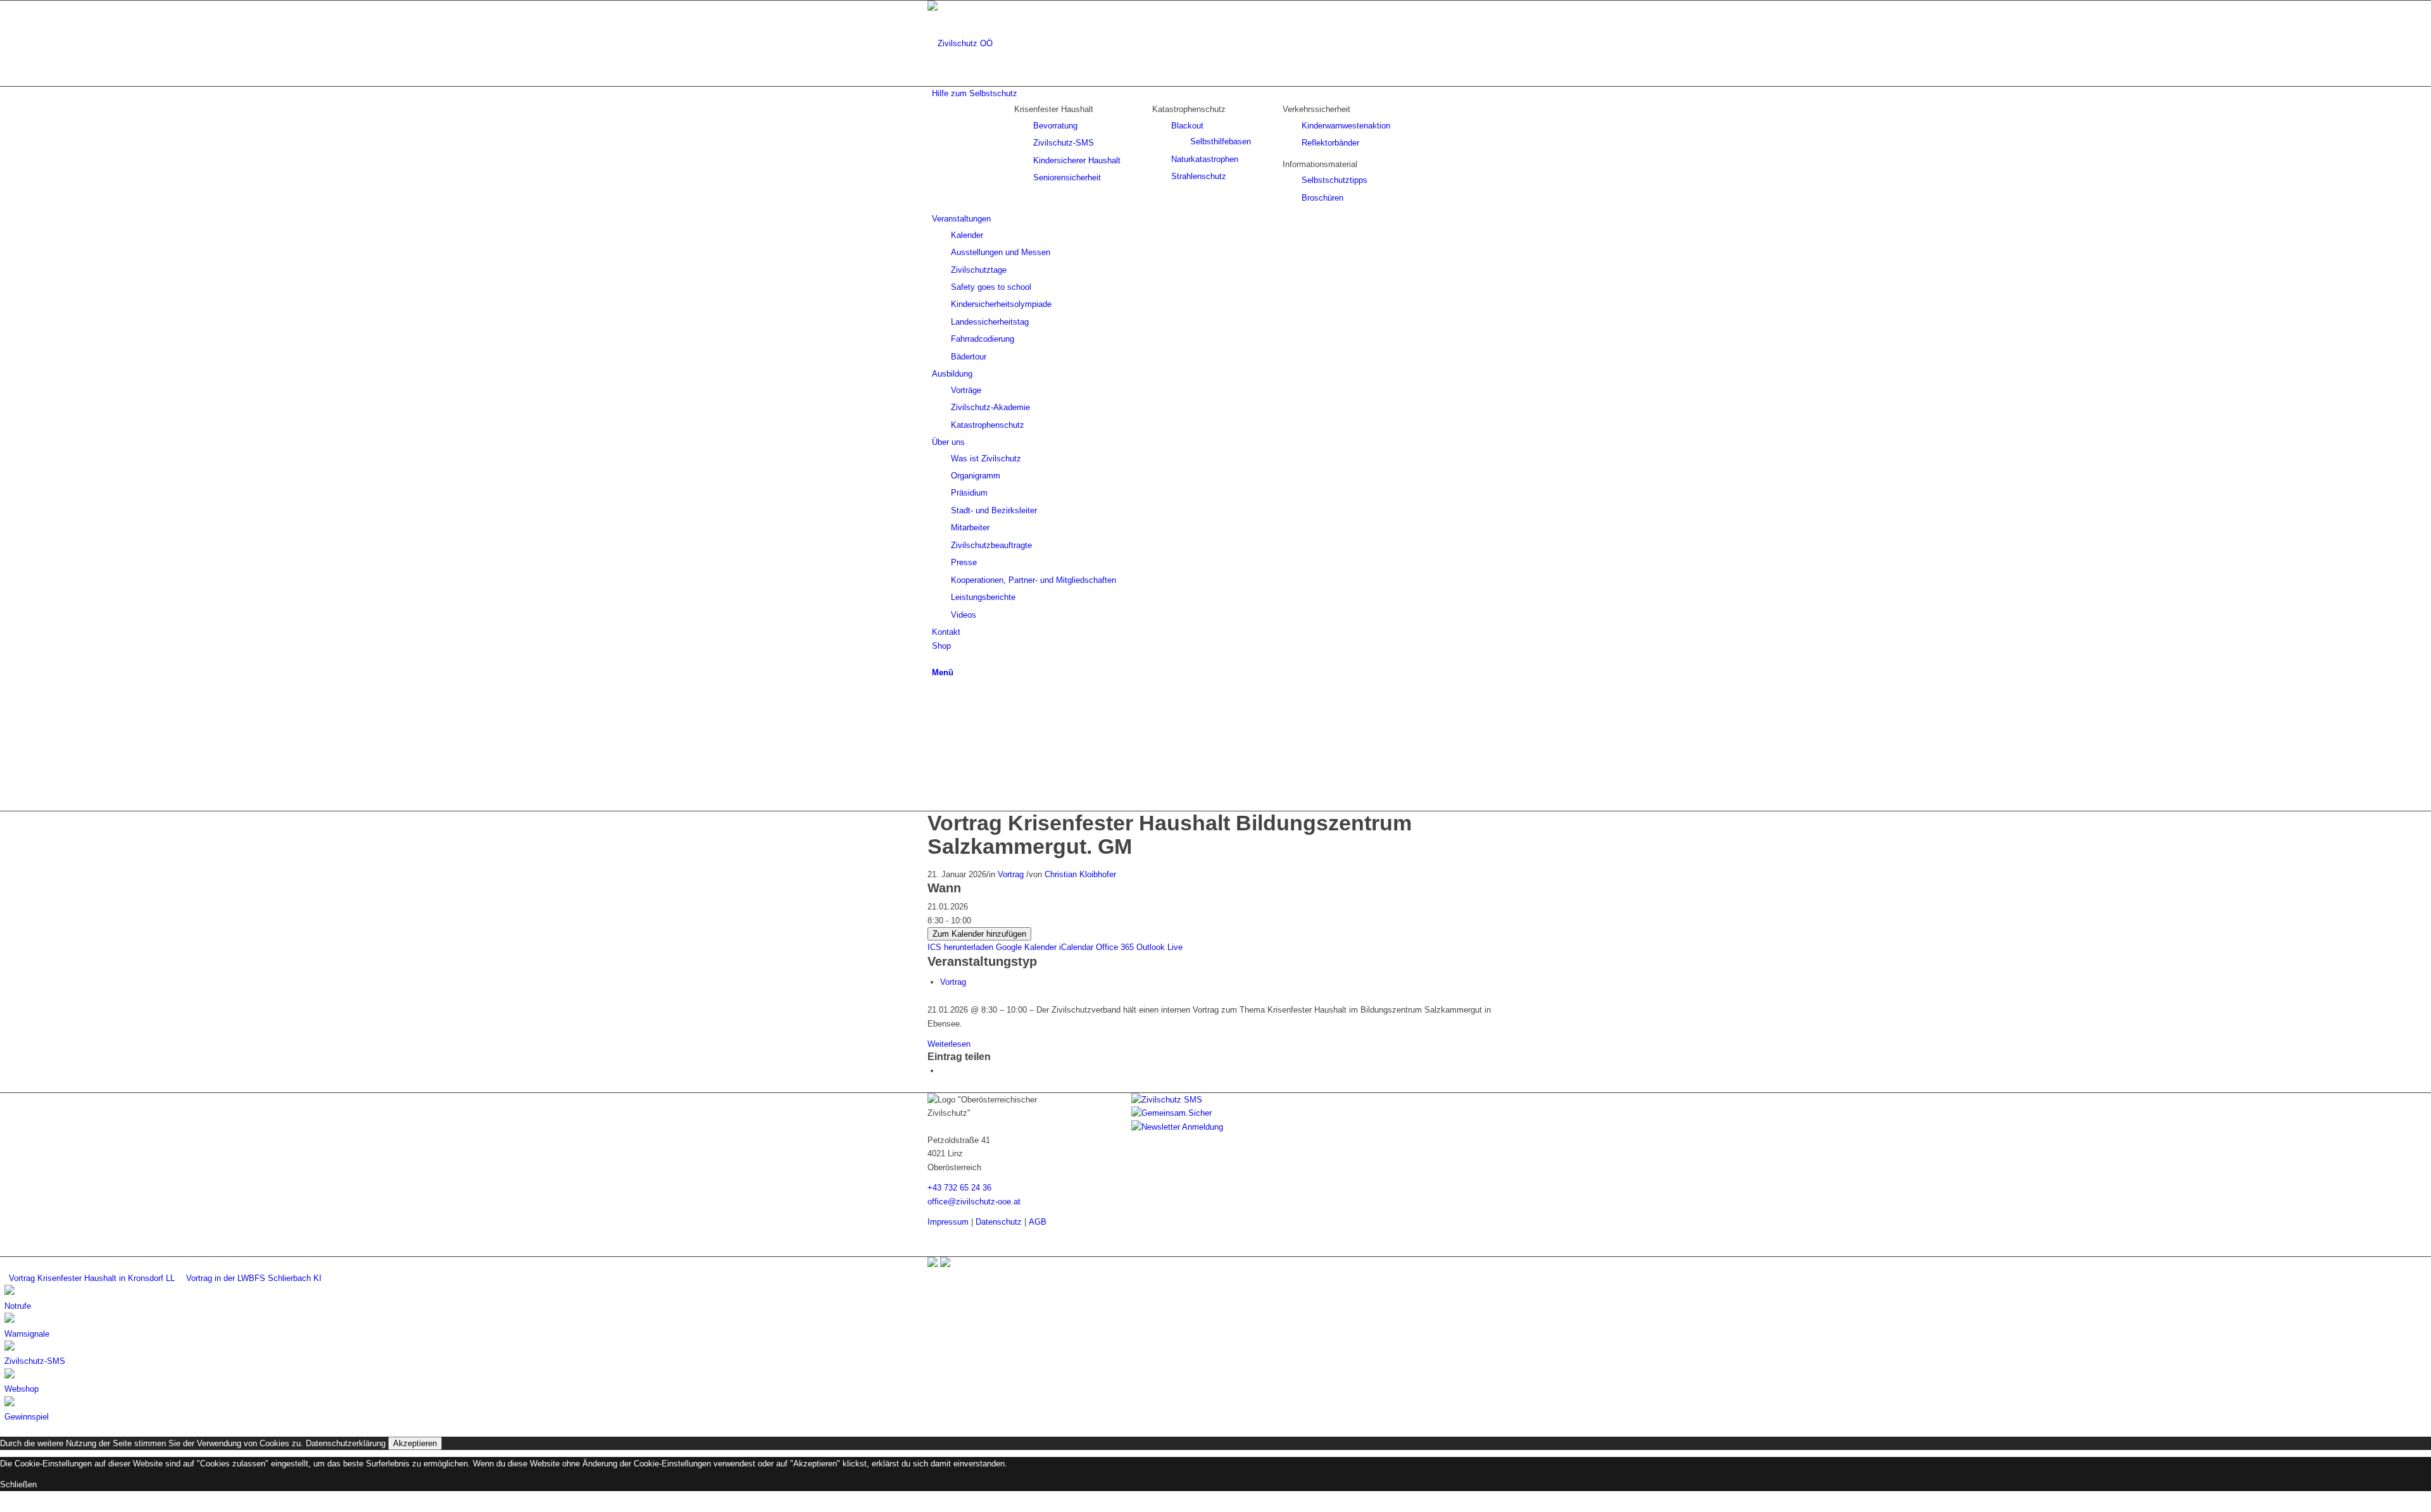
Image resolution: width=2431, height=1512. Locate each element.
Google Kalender (1026, 947)
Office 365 (1115, 947)
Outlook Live (1159, 947)
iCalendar (1076, 947)
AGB (1038, 1222)
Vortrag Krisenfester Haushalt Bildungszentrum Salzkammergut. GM (1170, 834)
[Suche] (935, 659)
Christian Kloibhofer (1080, 874)
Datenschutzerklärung (346, 1443)
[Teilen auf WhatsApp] (943, 1071)
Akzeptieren (415, 1443)
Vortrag (1011, 874)
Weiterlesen (949, 1044)
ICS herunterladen (960, 947)
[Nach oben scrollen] (3, 1505)
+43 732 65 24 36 (959, 1188)
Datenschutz (999, 1222)
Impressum (948, 1222)
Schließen (18, 1484)
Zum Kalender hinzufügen (979, 934)
